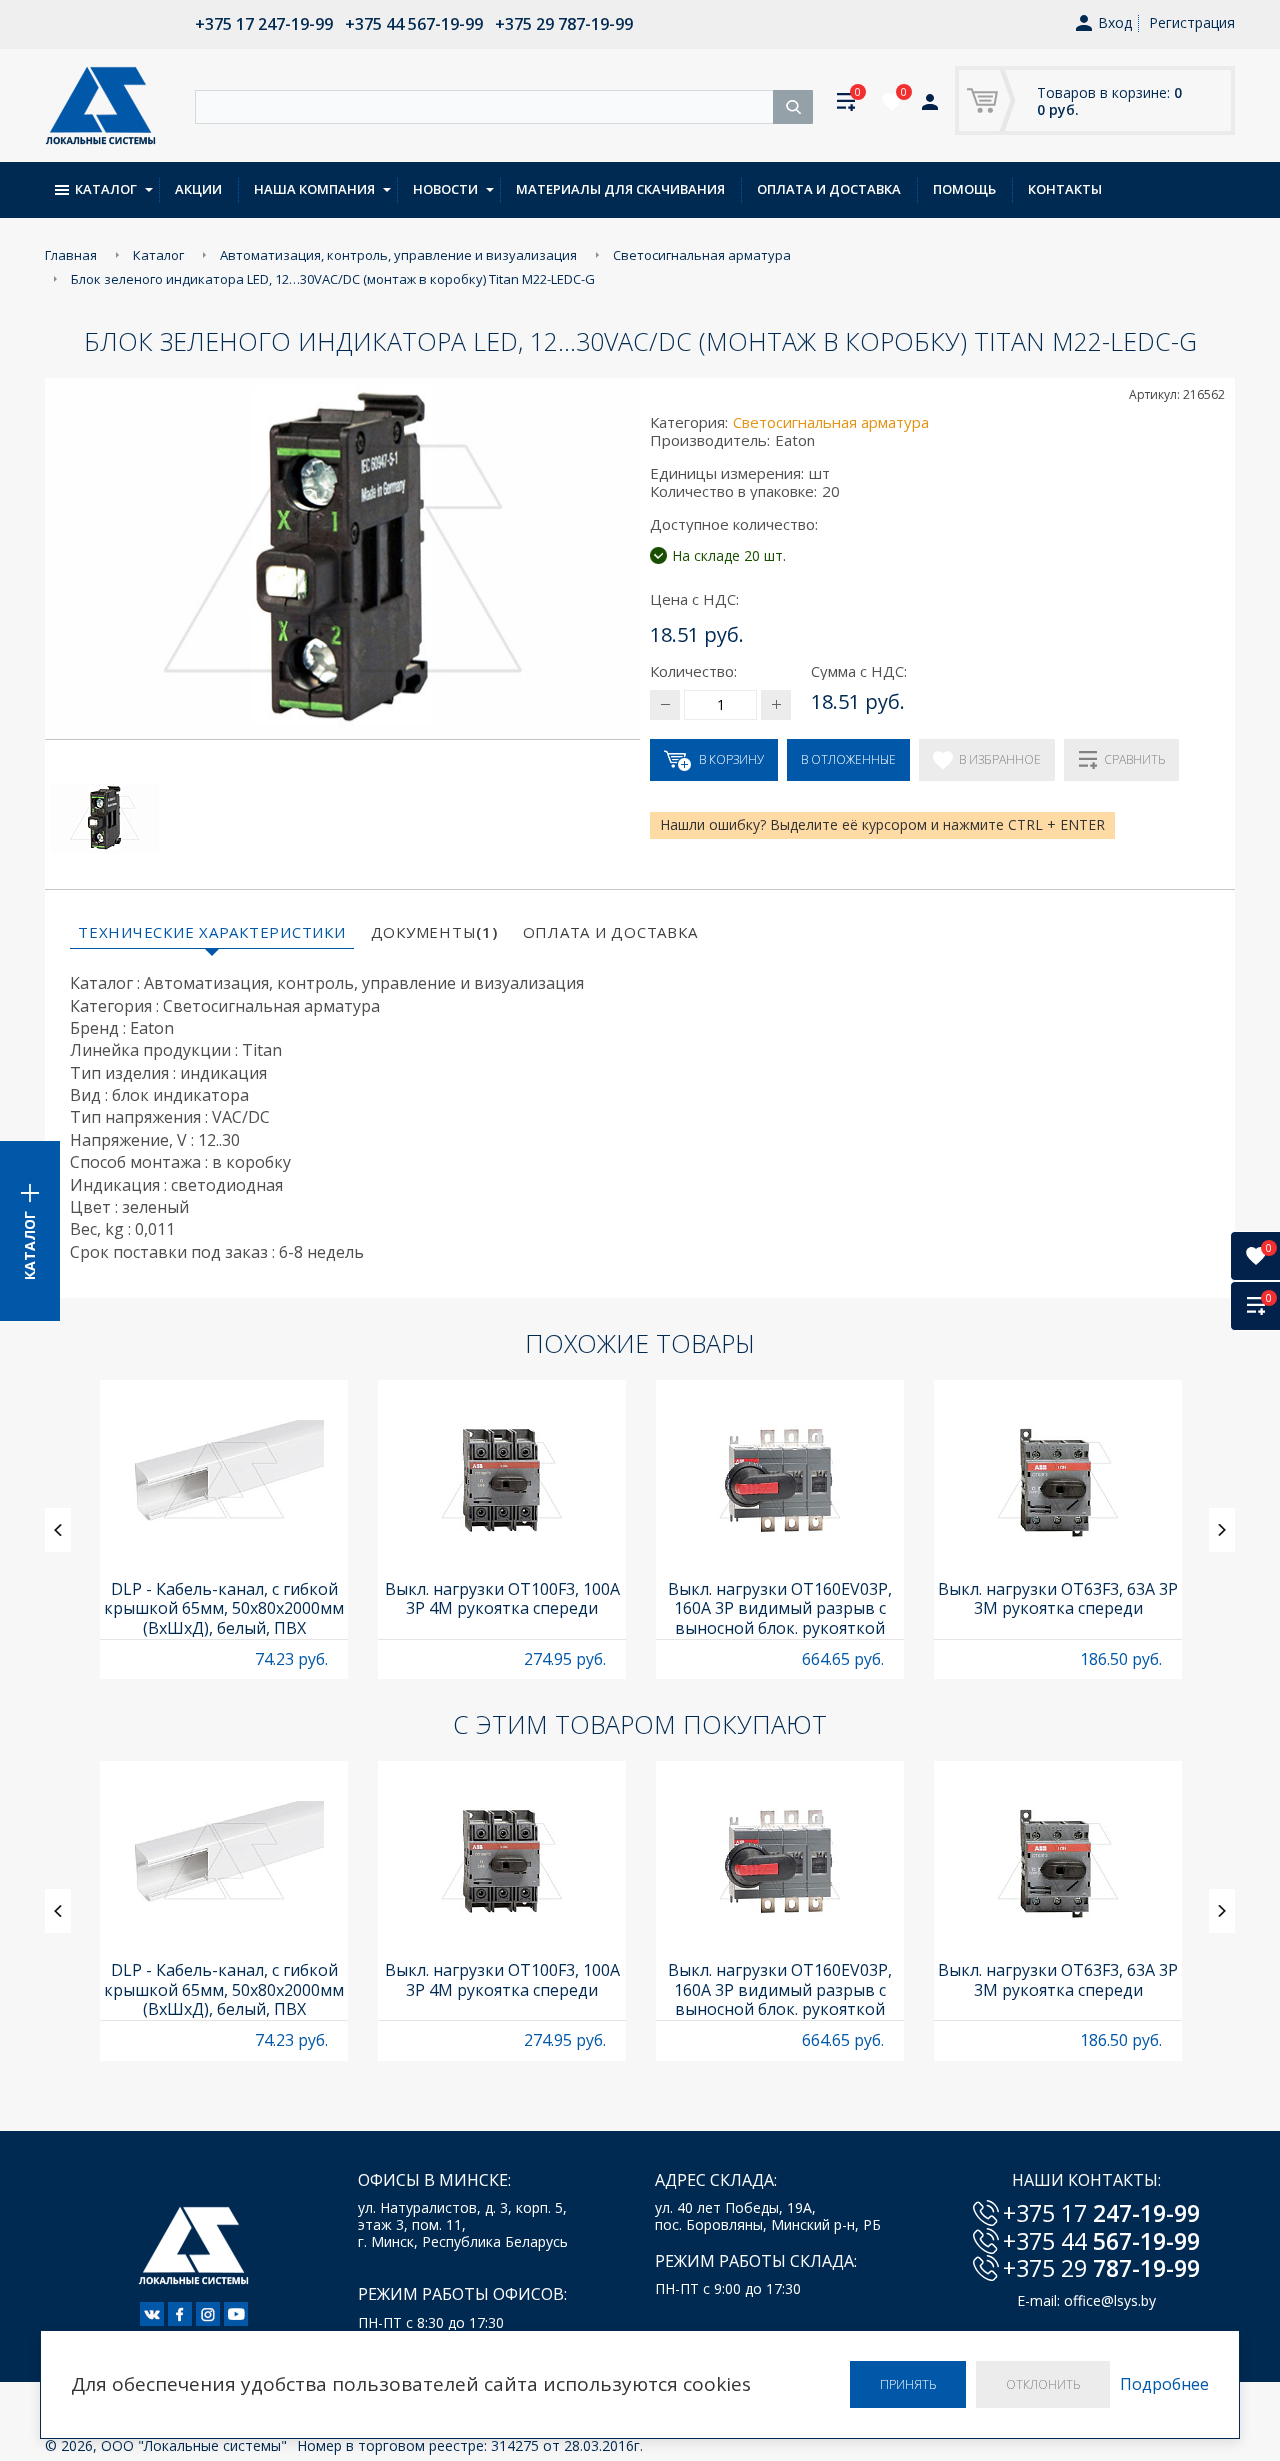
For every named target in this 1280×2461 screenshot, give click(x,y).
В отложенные (848, 759)
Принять (908, 2384)
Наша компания (314, 189)
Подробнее (1164, 2384)
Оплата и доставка (829, 189)
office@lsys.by (1110, 2300)
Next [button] (1222, 1530)
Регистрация (1192, 22)
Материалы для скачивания (620, 189)
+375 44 (1101, 2241)
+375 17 (1101, 2213)
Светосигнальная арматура (831, 422)
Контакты (1065, 189)
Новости (445, 189)
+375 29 (1101, 2268)
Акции (198, 189)
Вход (1115, 23)
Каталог (106, 189)
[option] (224, 1529)
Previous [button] (58, 1530)
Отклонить (1043, 2384)
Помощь (964, 189)
